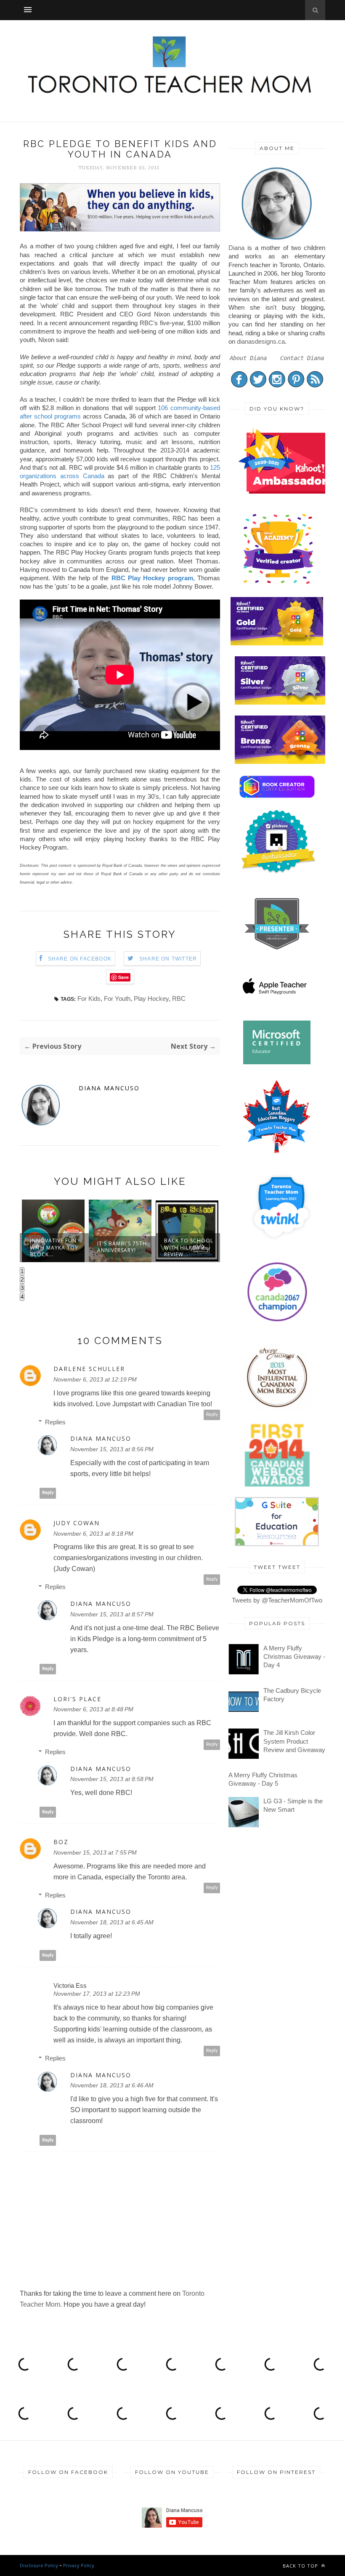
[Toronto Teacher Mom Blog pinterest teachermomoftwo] (296, 385)
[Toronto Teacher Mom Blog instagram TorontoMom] (277, 385)
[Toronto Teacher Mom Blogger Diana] (277, 239)
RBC (179, 999)
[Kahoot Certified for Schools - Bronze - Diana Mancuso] (281, 762)
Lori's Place (77, 1699)
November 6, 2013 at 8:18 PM (93, 1534)
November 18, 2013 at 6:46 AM (112, 2085)
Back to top (301, 2566)
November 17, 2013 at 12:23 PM (97, 1994)
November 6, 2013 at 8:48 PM (93, 1709)
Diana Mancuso (109, 1088)
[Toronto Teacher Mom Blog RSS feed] (315, 385)
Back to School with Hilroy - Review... (122, 1247)
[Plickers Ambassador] (278, 872)
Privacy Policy (79, 2565)
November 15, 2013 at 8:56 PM (112, 1449)
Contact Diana (302, 358)
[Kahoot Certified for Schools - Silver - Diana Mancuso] (281, 702)
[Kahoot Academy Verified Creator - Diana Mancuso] (287, 491)
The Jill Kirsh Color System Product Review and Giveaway (294, 1741)
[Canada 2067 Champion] (277, 1323)
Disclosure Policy (39, 2565)
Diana (236, 248)
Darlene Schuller (89, 1369)
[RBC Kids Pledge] (120, 229)
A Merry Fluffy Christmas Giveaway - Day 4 (294, 1657)
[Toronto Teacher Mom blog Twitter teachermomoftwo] (258, 385)
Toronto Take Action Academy (189, 1247)
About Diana (248, 358)
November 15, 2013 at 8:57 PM (112, 1614)
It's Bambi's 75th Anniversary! (55, 1247)
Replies (55, 1422)
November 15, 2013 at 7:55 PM (95, 1852)
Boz (61, 1842)
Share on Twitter (168, 959)
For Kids (89, 999)
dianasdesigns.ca (261, 341)
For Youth (117, 999)
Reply (212, 1414)
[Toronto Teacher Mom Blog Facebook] (239, 385)
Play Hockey (151, 999)
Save (123, 977)
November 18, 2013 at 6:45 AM (112, 1922)
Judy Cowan (77, 1523)
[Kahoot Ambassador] (278, 584)
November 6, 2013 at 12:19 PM (95, 1379)
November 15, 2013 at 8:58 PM (112, 1779)
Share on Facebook (80, 959)
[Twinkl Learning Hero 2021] (281, 1245)
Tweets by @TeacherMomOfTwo (277, 1600)
